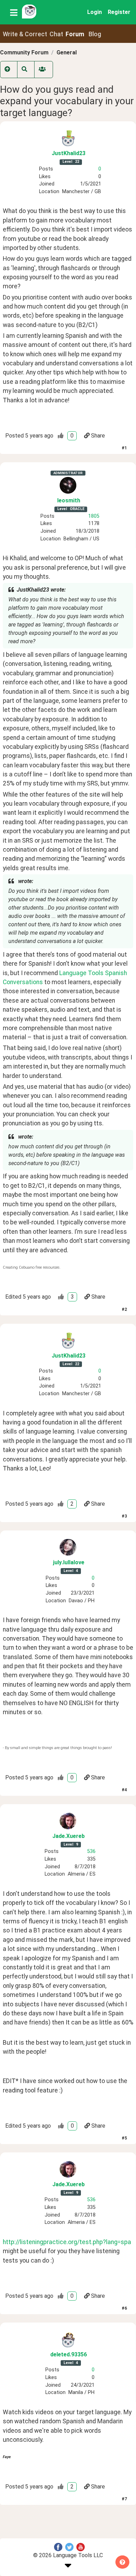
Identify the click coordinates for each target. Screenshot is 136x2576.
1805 (94, 516)
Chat (56, 34)
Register (119, 12)
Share (98, 436)
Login (95, 12)
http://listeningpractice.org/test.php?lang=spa (67, 2242)
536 (91, 1851)
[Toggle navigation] (14, 12)
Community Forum (24, 52)
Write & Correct (25, 34)
